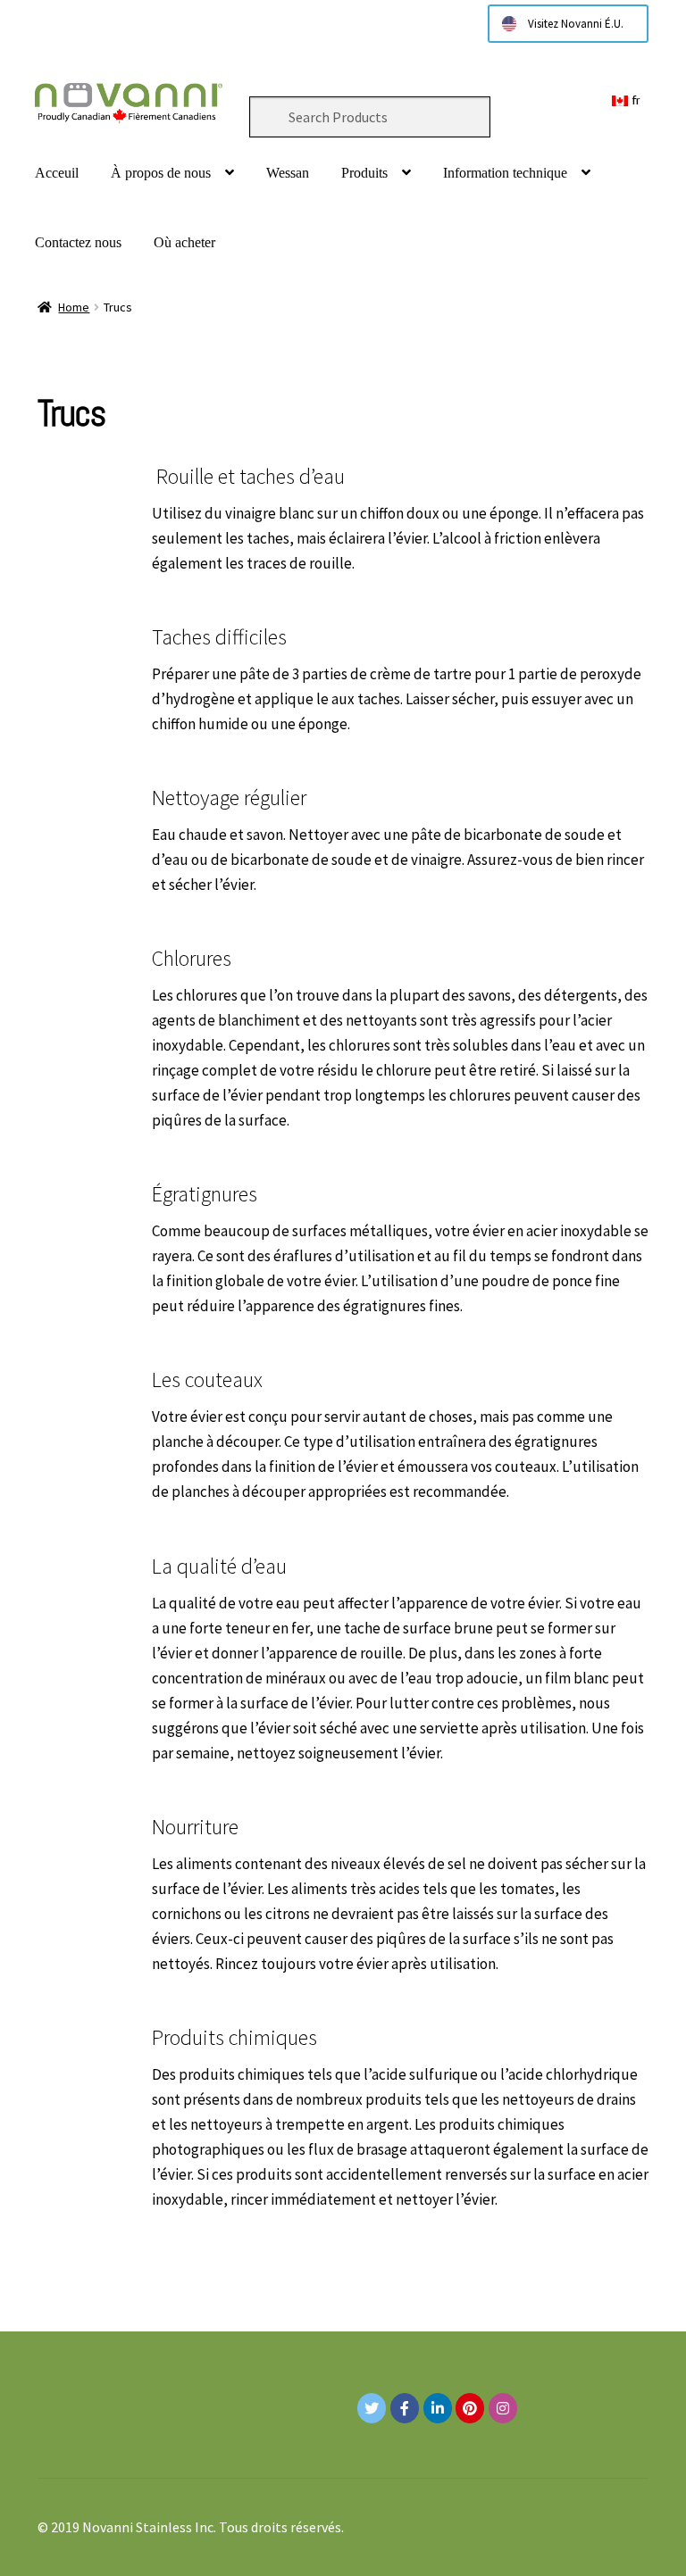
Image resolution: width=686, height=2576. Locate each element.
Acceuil (57, 173)
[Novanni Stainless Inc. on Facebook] (405, 2408)
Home (74, 307)
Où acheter (184, 242)
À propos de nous (161, 173)
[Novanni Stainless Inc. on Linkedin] (438, 2408)
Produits (364, 173)
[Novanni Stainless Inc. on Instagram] (503, 2408)
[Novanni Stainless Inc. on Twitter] (372, 2408)
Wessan (288, 173)
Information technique (505, 173)
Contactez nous (78, 242)
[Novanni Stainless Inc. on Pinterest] (470, 2408)
